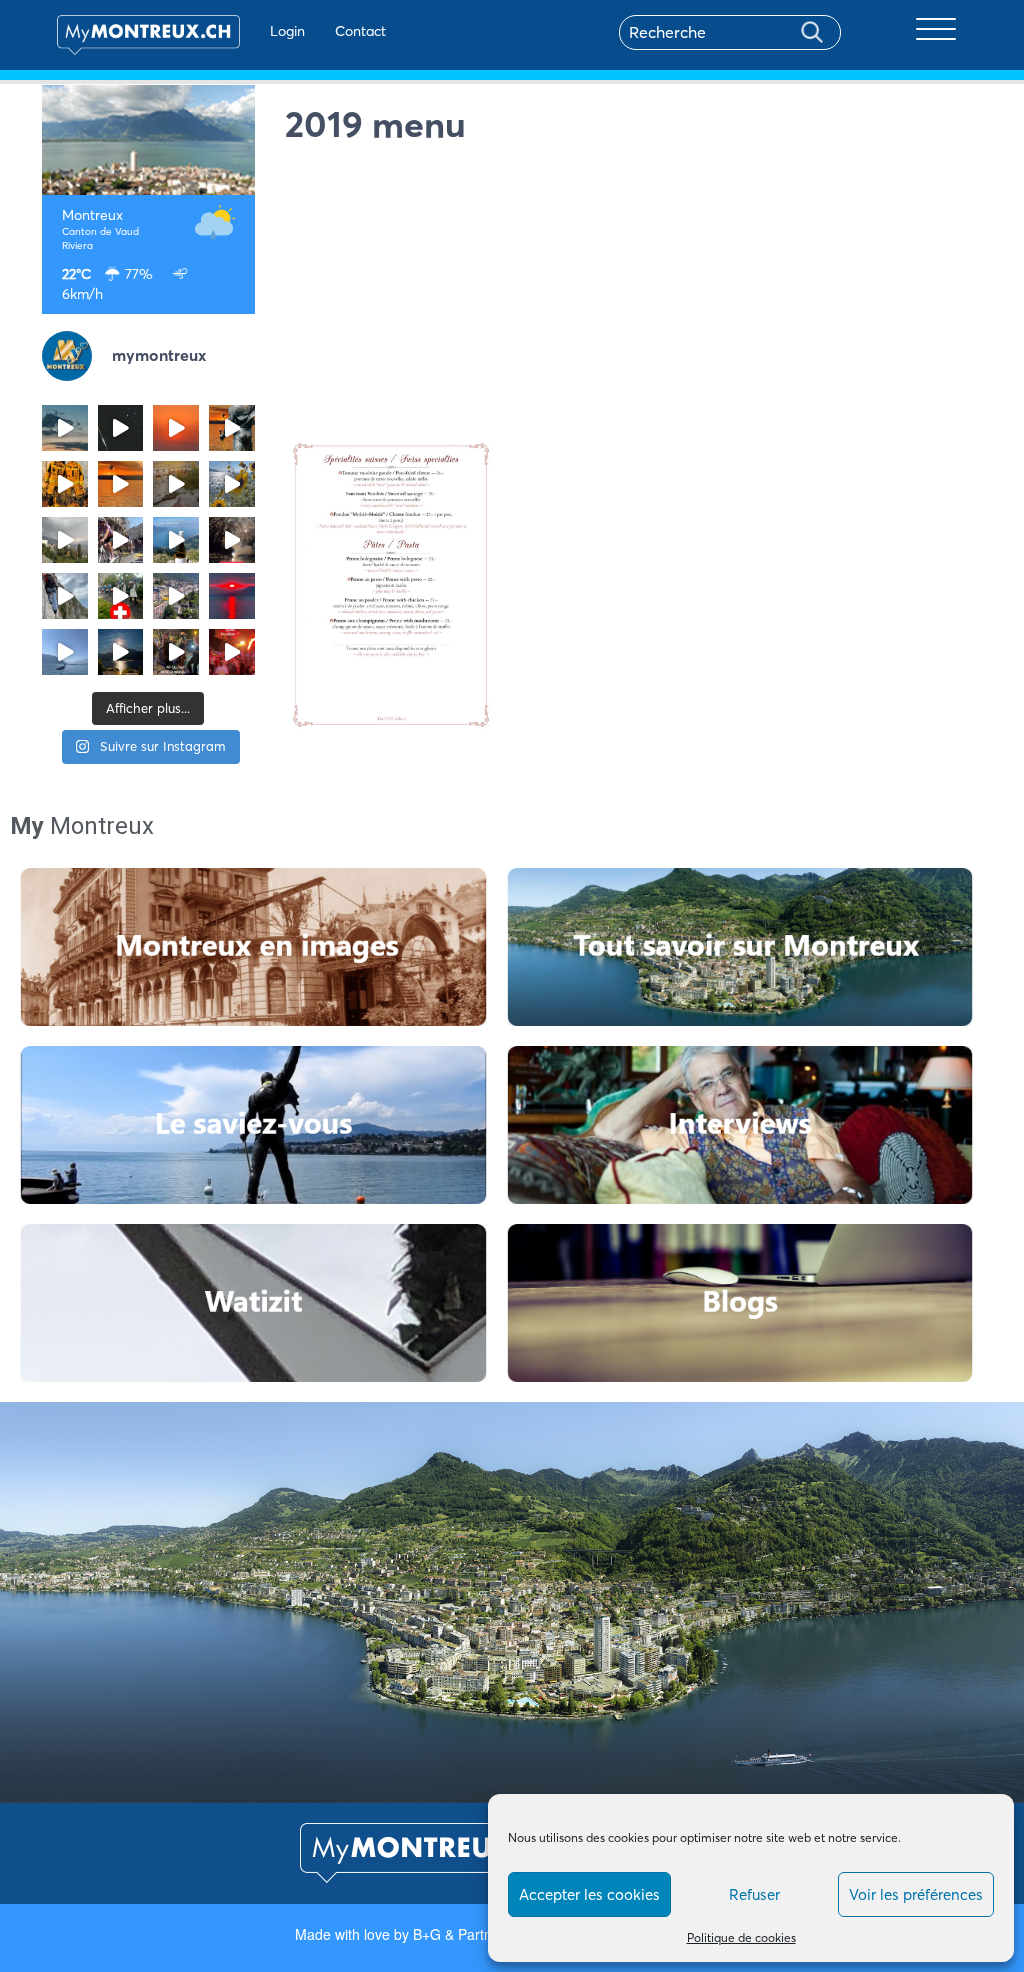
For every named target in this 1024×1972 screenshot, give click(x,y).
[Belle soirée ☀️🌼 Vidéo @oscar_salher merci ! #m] (232, 484)
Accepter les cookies (589, 1894)
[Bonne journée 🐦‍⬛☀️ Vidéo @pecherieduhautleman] (65, 652)
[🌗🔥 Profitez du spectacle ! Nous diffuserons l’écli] (232, 428)
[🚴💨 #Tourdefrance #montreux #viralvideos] (121, 540)
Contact (360, 31)
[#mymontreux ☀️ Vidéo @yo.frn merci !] (176, 596)
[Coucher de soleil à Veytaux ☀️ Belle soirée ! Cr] (232, 596)
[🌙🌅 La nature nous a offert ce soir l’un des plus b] (176, 428)
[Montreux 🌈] (232, 652)
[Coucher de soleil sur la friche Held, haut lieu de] (176, 484)
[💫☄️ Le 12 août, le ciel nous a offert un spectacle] (121, 428)
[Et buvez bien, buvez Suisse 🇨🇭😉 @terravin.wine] (176, 540)
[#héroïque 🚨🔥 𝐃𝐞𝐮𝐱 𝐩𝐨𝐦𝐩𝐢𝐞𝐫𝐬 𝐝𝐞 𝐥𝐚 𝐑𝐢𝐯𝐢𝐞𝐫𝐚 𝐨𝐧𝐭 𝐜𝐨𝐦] (65, 484)
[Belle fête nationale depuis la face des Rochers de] (65, 596)
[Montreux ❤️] (176, 652)
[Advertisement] (634, 295)
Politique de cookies (741, 1937)
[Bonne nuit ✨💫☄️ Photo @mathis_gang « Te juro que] (121, 652)
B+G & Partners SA (473, 1934)
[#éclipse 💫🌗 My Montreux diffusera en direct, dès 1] (121, 484)
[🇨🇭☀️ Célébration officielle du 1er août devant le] (121, 596)
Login (287, 31)
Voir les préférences (916, 1894)
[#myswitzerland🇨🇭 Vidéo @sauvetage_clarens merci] (232, 540)
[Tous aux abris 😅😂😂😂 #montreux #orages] (65, 540)
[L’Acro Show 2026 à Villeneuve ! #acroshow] (65, 428)
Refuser (754, 1894)
